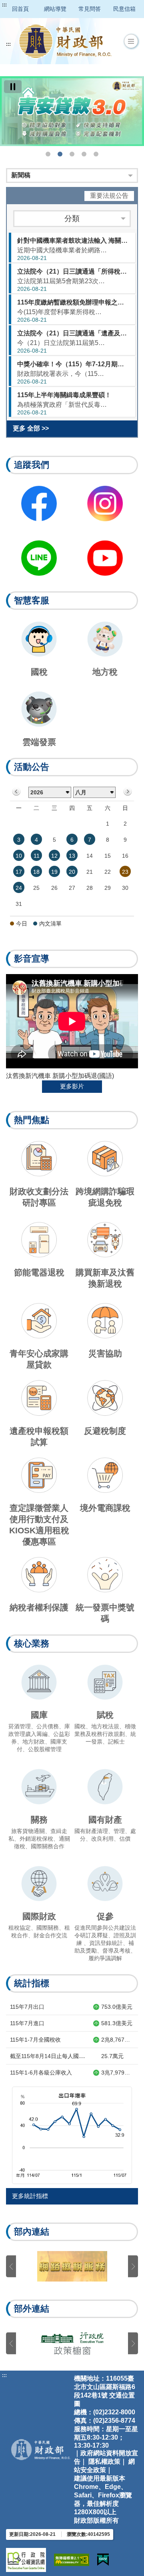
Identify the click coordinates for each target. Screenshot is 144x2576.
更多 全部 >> (31, 428)
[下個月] (127, 792)
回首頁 (20, 9)
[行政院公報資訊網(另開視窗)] (26, 2560)
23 (125, 872)
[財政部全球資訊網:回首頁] (65, 41)
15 (108, 856)
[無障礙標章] (72, 2560)
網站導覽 (55, 9)
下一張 (133, 2266)
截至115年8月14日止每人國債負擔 (53, 2056)
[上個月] (17, 792)
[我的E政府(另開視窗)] (103, 2560)
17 (19, 872)
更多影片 (72, 1086)
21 (90, 872)
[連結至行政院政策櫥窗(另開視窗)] (72, 2343)
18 (36, 872)
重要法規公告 (109, 196)
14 (90, 856)
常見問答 (90, 9)
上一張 (11, 2266)
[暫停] (13, 87)
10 (19, 856)
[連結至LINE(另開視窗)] (39, 558)
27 (72, 888)
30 (125, 888)
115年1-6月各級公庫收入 (41, 2073)
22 (108, 872)
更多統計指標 (30, 2196)
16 (125, 856)
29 (108, 888)
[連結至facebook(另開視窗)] (39, 503)
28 (90, 888)
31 (19, 904)
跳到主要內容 (21, 5)
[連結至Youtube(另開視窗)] (105, 558)
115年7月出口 (27, 2007)
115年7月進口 (27, 2023)
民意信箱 (124, 9)
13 (72, 856)
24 (19, 888)
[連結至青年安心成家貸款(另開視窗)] (72, 111)
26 (54, 888)
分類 (72, 218)
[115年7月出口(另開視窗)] (72, 2135)
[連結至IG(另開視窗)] (105, 503)
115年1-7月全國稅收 (35, 2040)
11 (37, 856)
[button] (131, 41)
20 (72, 872)
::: (4, 5)
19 (54, 872)
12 (54, 856)
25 (36, 888)
